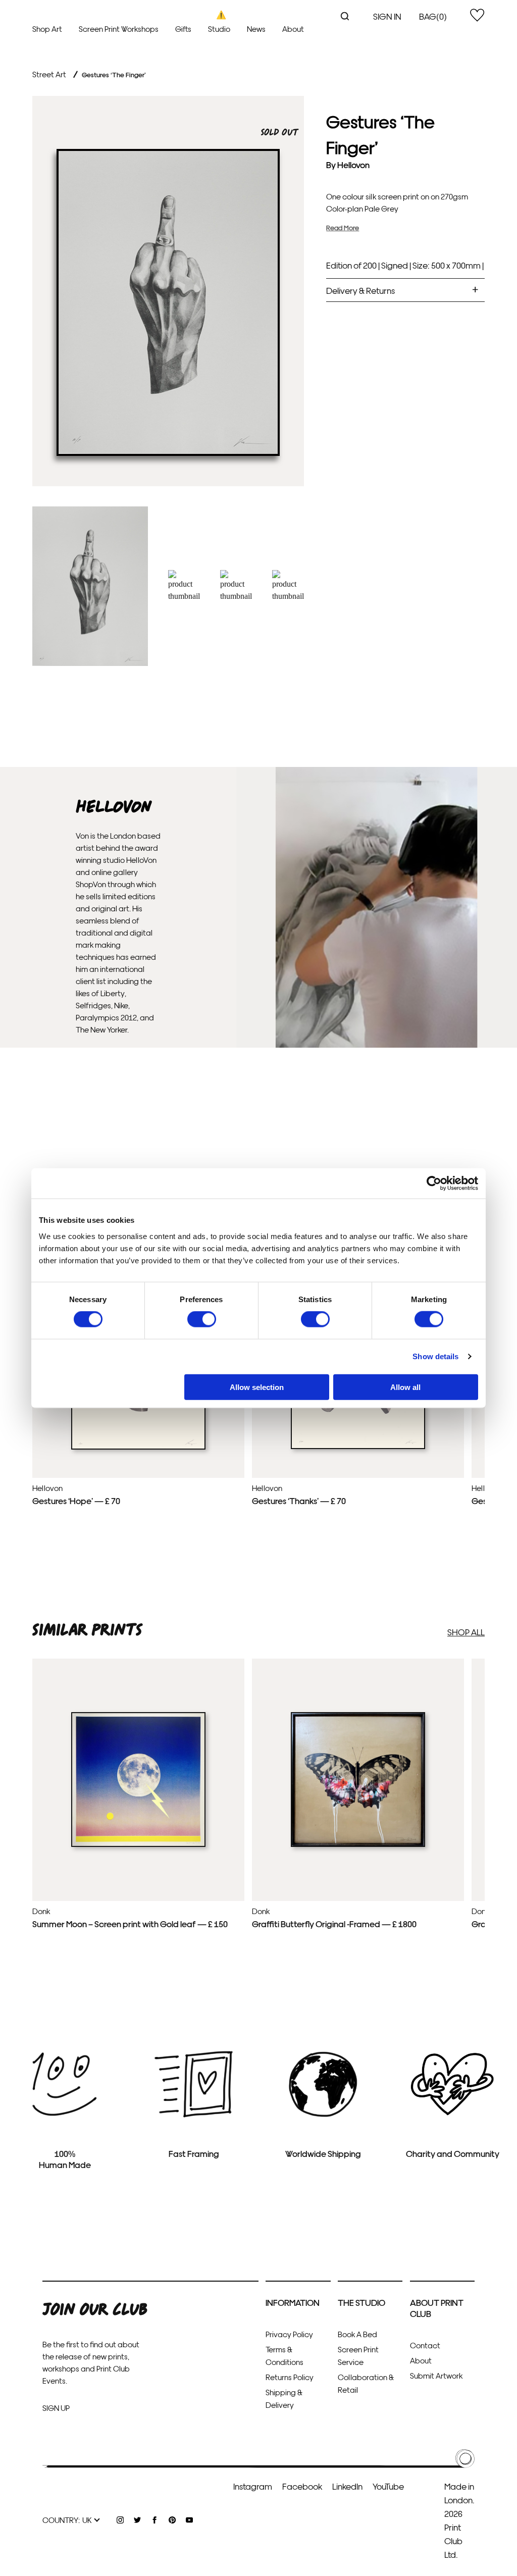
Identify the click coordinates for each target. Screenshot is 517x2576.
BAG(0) (433, 16)
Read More (343, 227)
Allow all (405, 1387)
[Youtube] (189, 2520)
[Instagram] (120, 2520)
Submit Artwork (436, 2375)
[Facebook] (154, 2520)
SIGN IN (387, 16)
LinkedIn (347, 2486)
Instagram (253, 2486)
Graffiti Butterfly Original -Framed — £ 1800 (334, 1923)
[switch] (202, 1319)
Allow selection (257, 1387)
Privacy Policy (289, 2334)
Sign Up (56, 2408)
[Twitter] (137, 2520)
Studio (219, 29)
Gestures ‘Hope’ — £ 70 (76, 1500)
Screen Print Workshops (119, 29)
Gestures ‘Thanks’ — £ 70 (299, 1500)
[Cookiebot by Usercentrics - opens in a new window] (434, 1183)
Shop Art (47, 29)
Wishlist (477, 15)
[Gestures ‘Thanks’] (358, 1447)
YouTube (388, 2486)
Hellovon (353, 164)
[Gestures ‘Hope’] (138, 1447)
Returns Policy (290, 2377)
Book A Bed (357, 2334)
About (293, 29)
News (256, 29)
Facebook (302, 2486)
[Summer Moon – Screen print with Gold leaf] (138, 1844)
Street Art (49, 74)
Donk (41, 1911)
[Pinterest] (172, 2520)
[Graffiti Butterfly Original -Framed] (358, 1844)
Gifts (183, 29)
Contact (425, 2345)
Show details (435, 1356)
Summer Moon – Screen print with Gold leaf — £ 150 (130, 1923)
